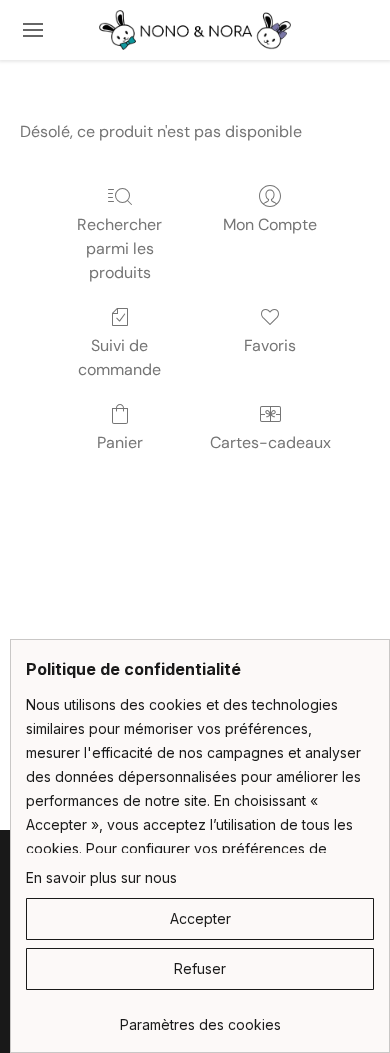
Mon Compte (270, 224)
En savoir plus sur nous (101, 877)
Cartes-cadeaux (270, 442)
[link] (200, 1017)
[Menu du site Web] (33, 30)
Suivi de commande (119, 357)
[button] (195, 30)
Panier (120, 442)
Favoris (270, 345)
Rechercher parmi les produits (119, 248)
